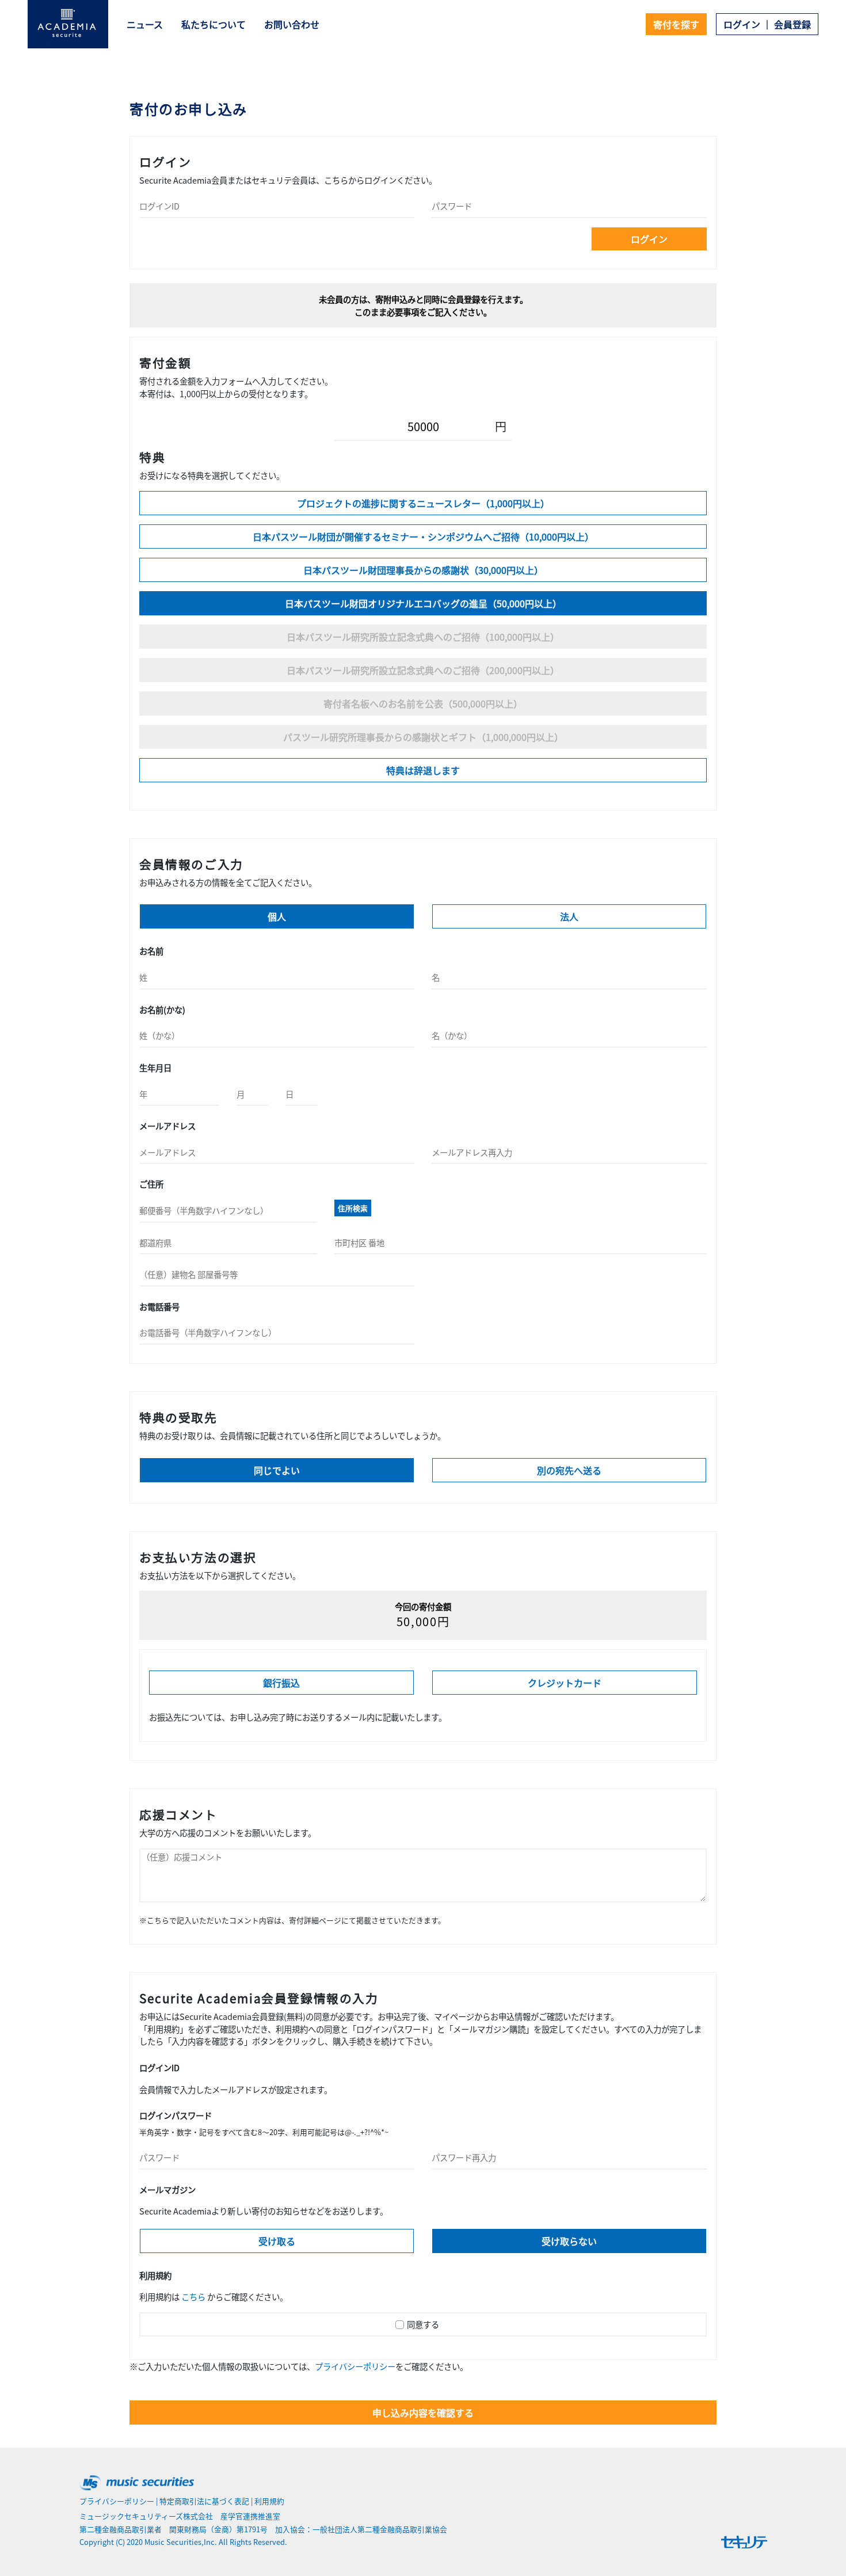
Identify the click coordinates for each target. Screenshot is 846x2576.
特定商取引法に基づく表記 (204, 2501)
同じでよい (277, 1470)
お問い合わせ (292, 24)
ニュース (145, 24)
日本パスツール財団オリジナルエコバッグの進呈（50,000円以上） (423, 603)
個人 (277, 916)
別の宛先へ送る (569, 1470)
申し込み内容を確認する (423, 2413)
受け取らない (569, 2241)
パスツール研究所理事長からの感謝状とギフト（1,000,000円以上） (423, 737)
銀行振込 (281, 1683)
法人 (569, 916)
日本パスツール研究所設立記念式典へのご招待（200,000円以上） (423, 670)
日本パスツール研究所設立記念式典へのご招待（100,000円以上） (423, 637)
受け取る (277, 2241)
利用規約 (269, 2501)
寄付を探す (676, 24)
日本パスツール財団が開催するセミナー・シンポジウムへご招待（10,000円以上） (423, 536)
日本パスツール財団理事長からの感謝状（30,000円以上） (423, 570)
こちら (193, 2297)
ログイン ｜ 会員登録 (767, 24)
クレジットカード (565, 1683)
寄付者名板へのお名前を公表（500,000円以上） (423, 703)
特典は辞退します (423, 770)
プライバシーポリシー (355, 2366)
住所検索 (353, 1208)
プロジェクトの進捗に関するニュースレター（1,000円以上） (423, 503)
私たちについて (214, 24)
